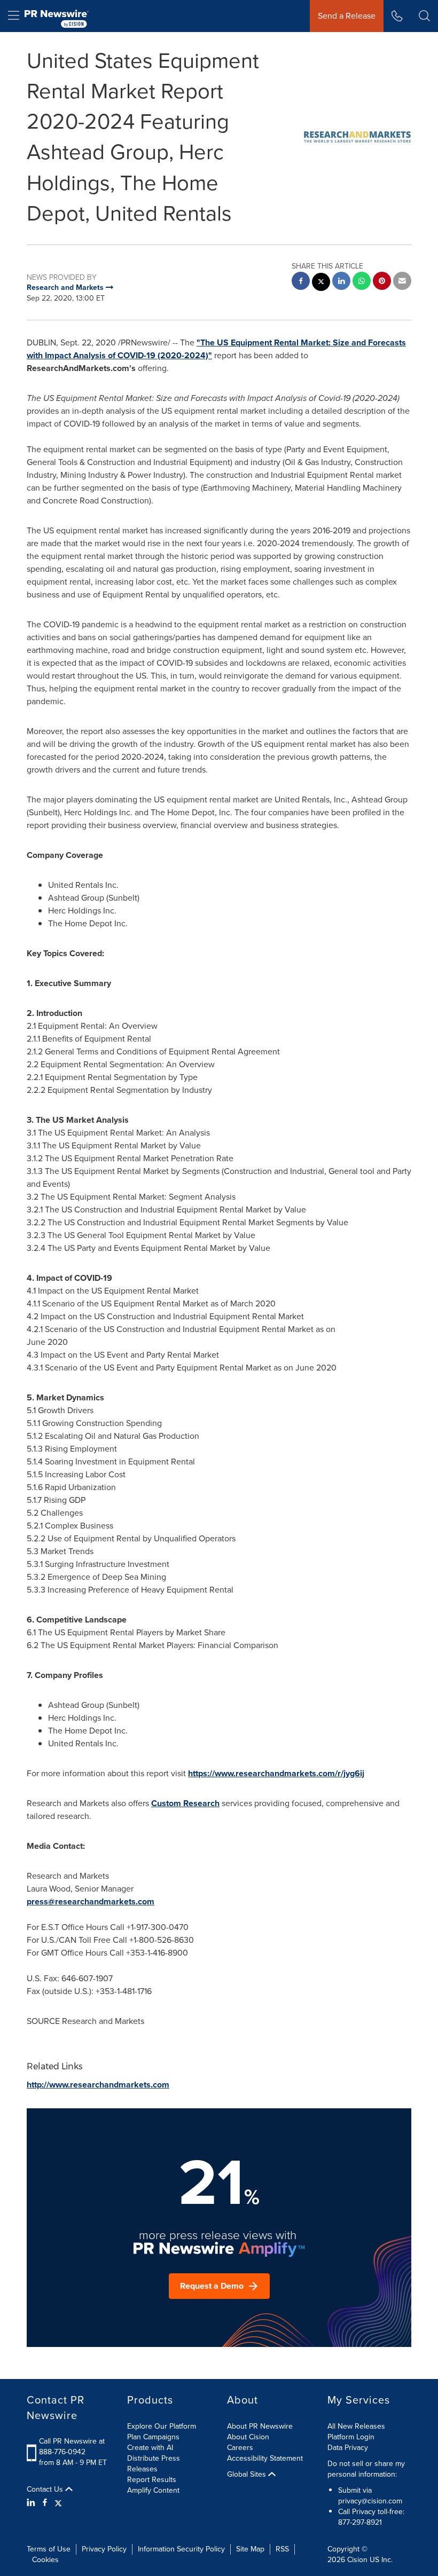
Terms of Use (49, 2549)
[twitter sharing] (321, 283)
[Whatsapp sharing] (362, 282)
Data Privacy (348, 2448)
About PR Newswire (260, 2426)
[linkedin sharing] (341, 282)
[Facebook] (45, 2503)
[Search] (424, 16)
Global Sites (248, 2475)
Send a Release (347, 16)
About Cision (248, 2437)
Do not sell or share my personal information (366, 2469)
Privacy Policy (104, 2549)
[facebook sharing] (301, 282)
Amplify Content (153, 2490)
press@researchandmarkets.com (91, 1901)
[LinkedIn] (32, 2503)
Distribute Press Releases (154, 2464)
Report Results (152, 2480)
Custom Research (185, 1803)
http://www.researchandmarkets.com (98, 2085)
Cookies (45, 2560)
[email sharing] (402, 282)
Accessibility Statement (265, 2458)
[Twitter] (58, 2503)
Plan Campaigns (153, 2437)
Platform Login (351, 2437)
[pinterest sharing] (382, 282)
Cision (357, 2560)
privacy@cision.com (370, 2501)
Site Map (250, 2549)
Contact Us (46, 2490)
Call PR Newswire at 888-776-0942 (72, 2447)
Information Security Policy (181, 2549)
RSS (282, 2549)
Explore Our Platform (162, 2426)
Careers (240, 2448)
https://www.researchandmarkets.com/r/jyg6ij (276, 1773)
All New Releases (356, 2426)
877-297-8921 (360, 2522)
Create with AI (150, 2448)
